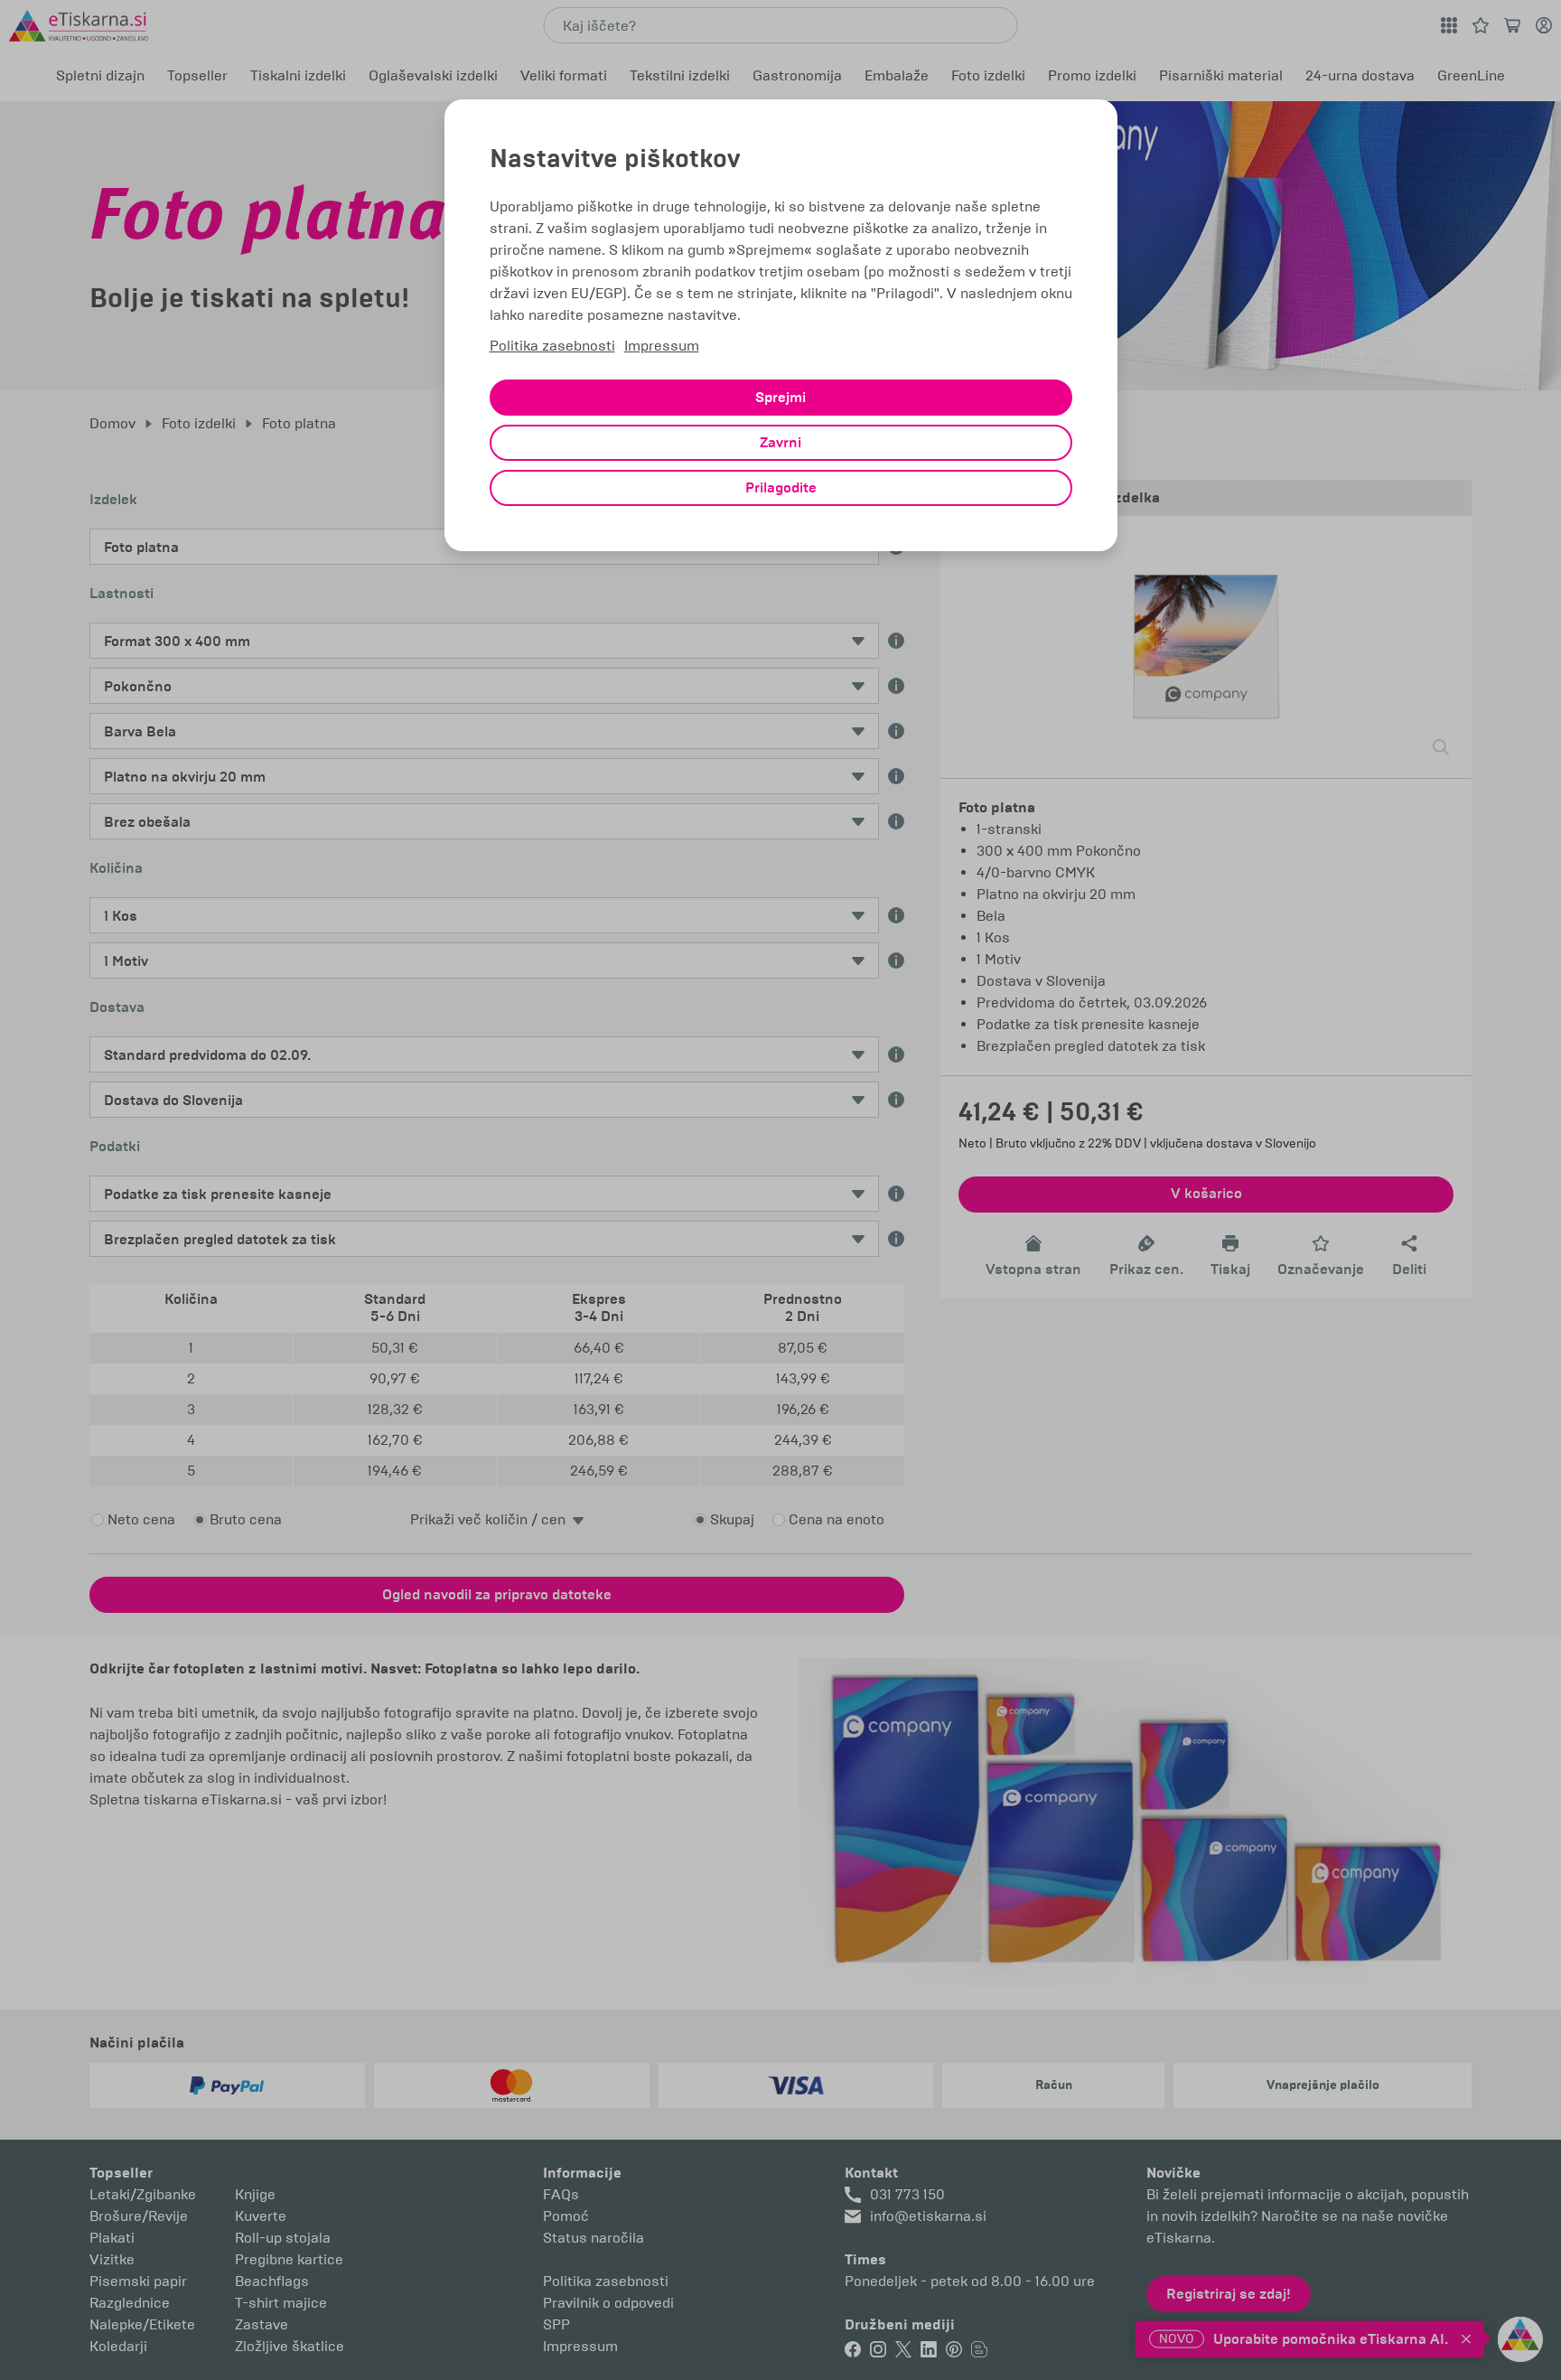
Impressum (662, 346)
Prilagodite (781, 488)
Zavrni (780, 443)
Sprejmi (780, 398)
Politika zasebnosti (552, 346)
